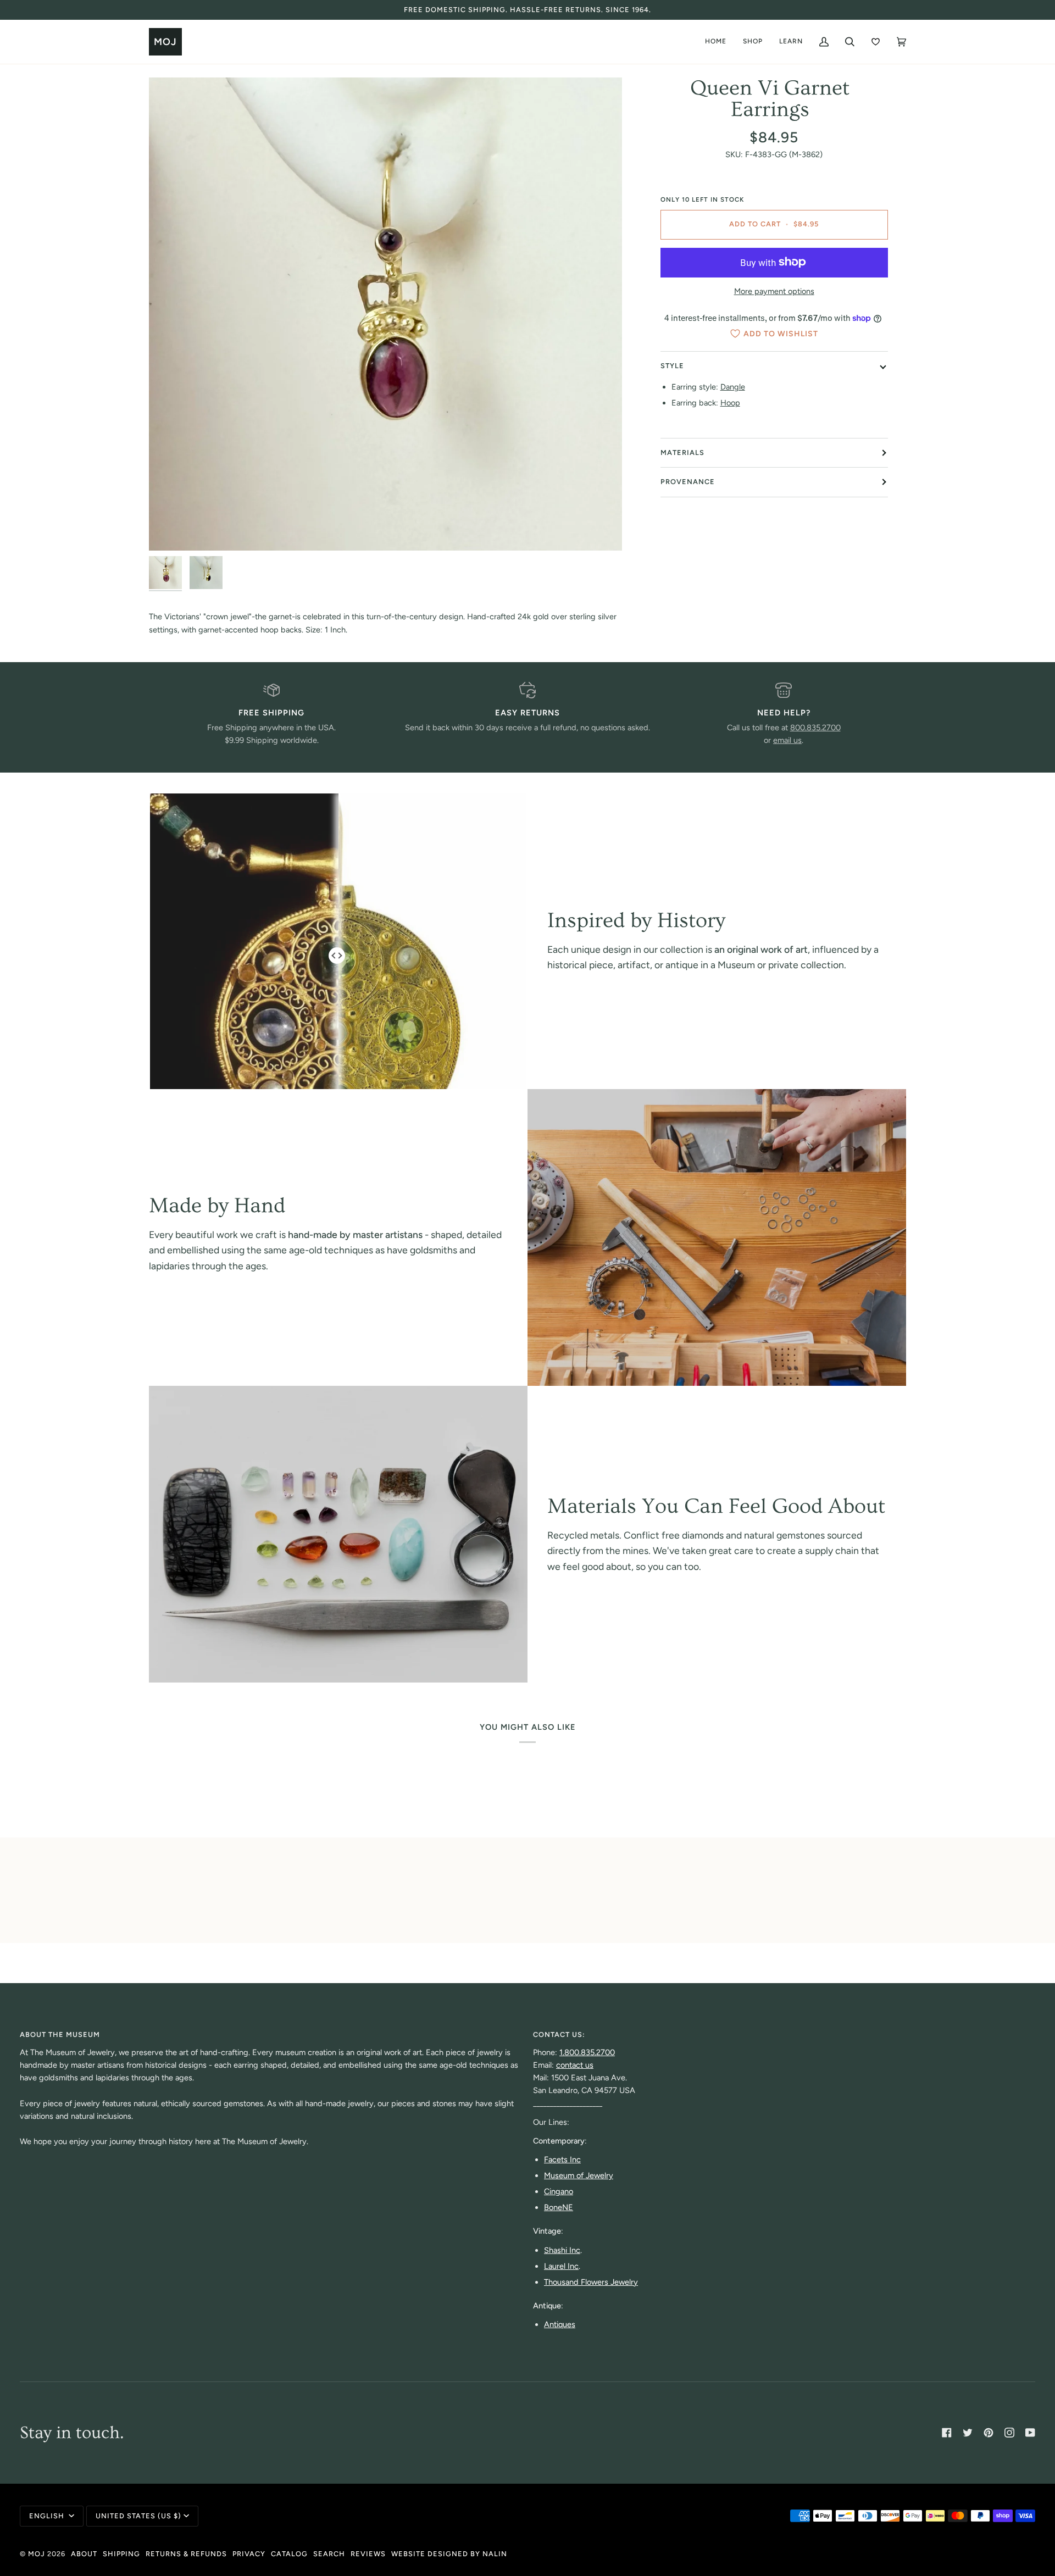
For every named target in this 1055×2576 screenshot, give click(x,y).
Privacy (249, 2554)
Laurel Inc (561, 2266)
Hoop (730, 403)
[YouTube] (1030, 2433)
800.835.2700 (815, 728)
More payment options (774, 291)
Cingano (559, 2191)
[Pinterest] (989, 2433)
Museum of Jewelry (579, 2175)
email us (787, 740)
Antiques (560, 2324)
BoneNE (559, 2207)
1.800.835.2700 (587, 2052)
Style (672, 366)
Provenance (688, 482)
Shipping (121, 2554)
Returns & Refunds (186, 2554)
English (48, 2516)
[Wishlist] (876, 42)
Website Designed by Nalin (449, 2554)
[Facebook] (947, 2433)
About (84, 2554)
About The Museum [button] (60, 2034)
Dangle (733, 387)
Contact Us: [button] (559, 2034)
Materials (682, 453)
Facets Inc (562, 2159)
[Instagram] (1009, 2433)
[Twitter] (968, 2433)
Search (329, 2554)
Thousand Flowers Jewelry (591, 2282)
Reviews (368, 2554)
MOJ (37, 2554)
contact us (575, 2065)
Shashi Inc (562, 2250)
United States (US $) (138, 2516)
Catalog (289, 2554)
